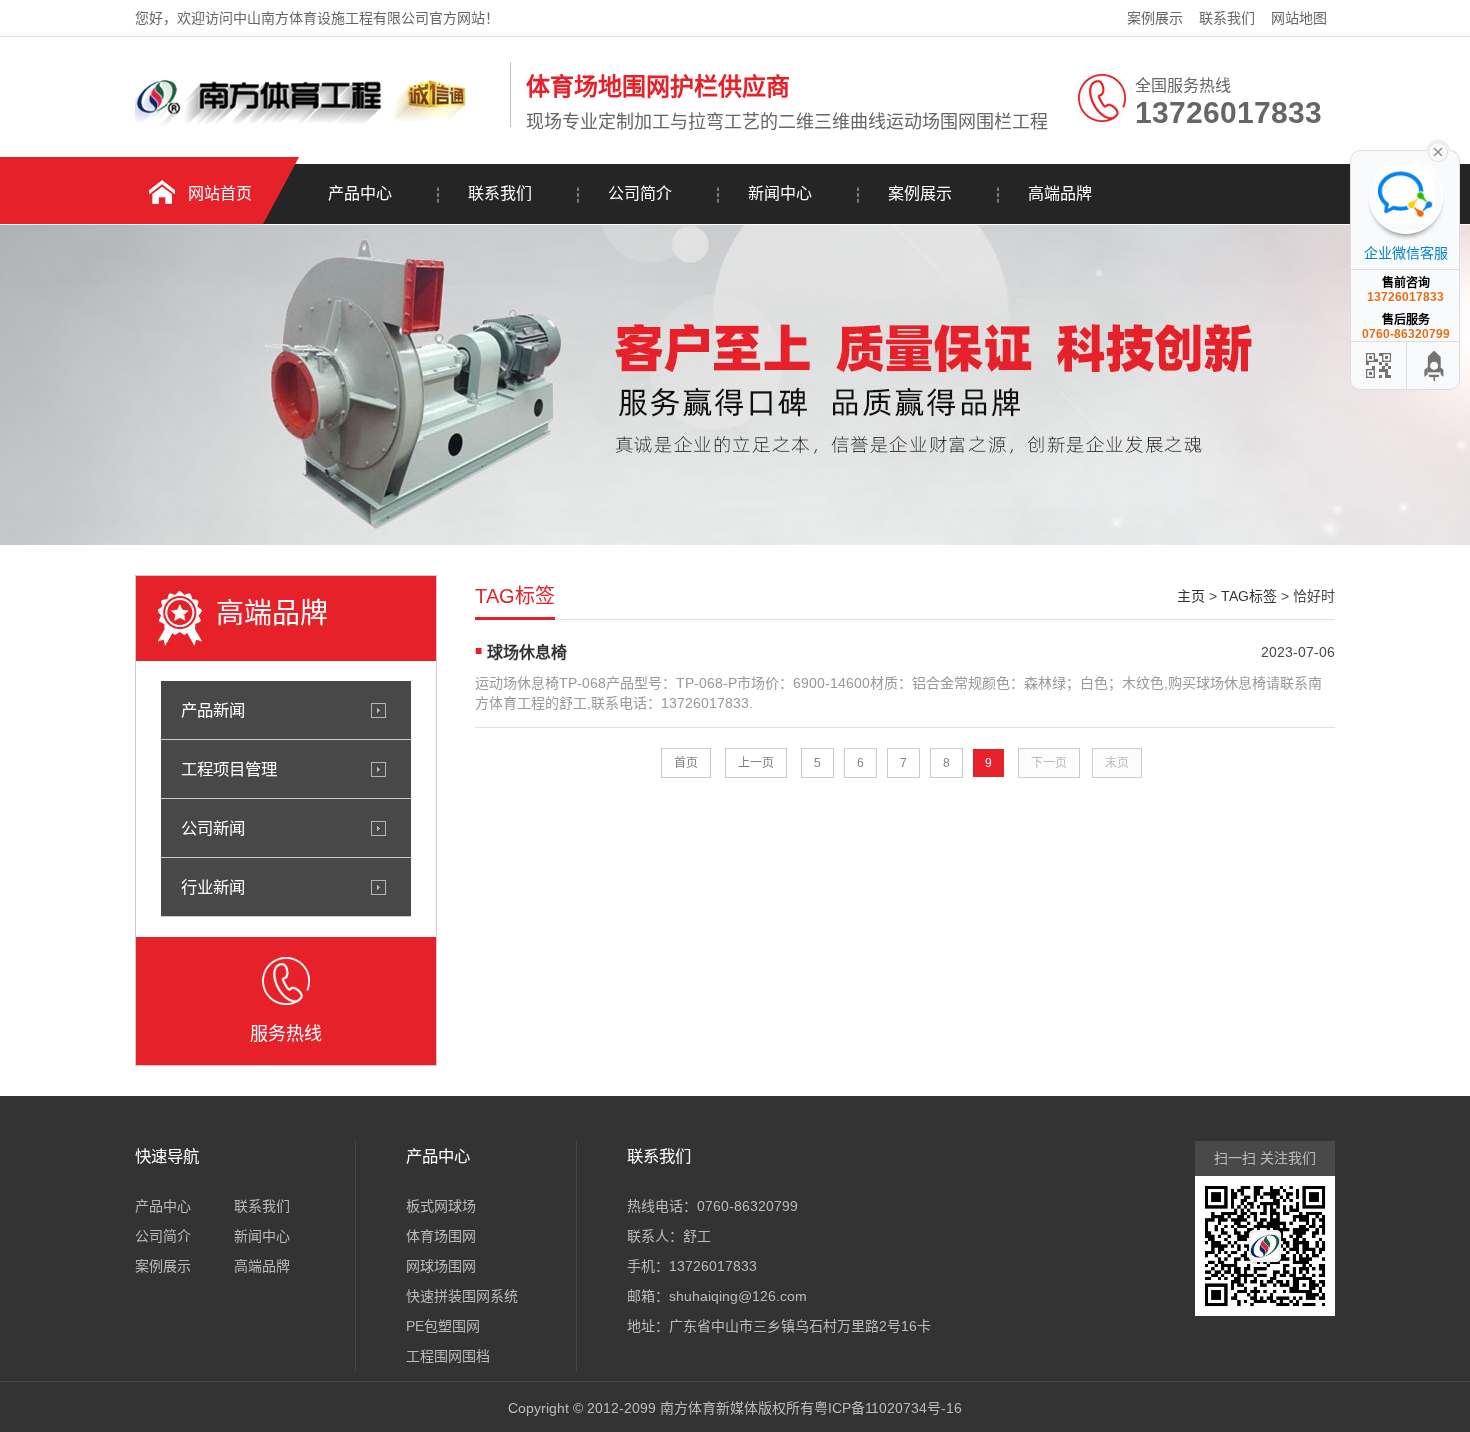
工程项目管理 (229, 769)
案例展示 (1155, 18)
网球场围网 (441, 1266)
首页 (686, 763)
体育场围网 (441, 1236)
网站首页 (220, 193)
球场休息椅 (527, 652)
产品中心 (360, 193)
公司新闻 (213, 828)
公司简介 (640, 193)
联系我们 (1227, 18)
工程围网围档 (448, 1356)
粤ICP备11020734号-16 (888, 1408)
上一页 (756, 763)
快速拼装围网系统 (462, 1296)
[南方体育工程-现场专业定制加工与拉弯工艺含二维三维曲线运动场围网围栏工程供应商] (317, 123)
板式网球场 (441, 1206)
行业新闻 (213, 887)
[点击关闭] (1438, 150)
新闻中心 (780, 193)
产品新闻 (213, 710)
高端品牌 (1060, 193)
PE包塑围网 (443, 1326)
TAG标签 (1249, 596)
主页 (1191, 596)
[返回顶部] (1435, 365)
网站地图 (1299, 18)
